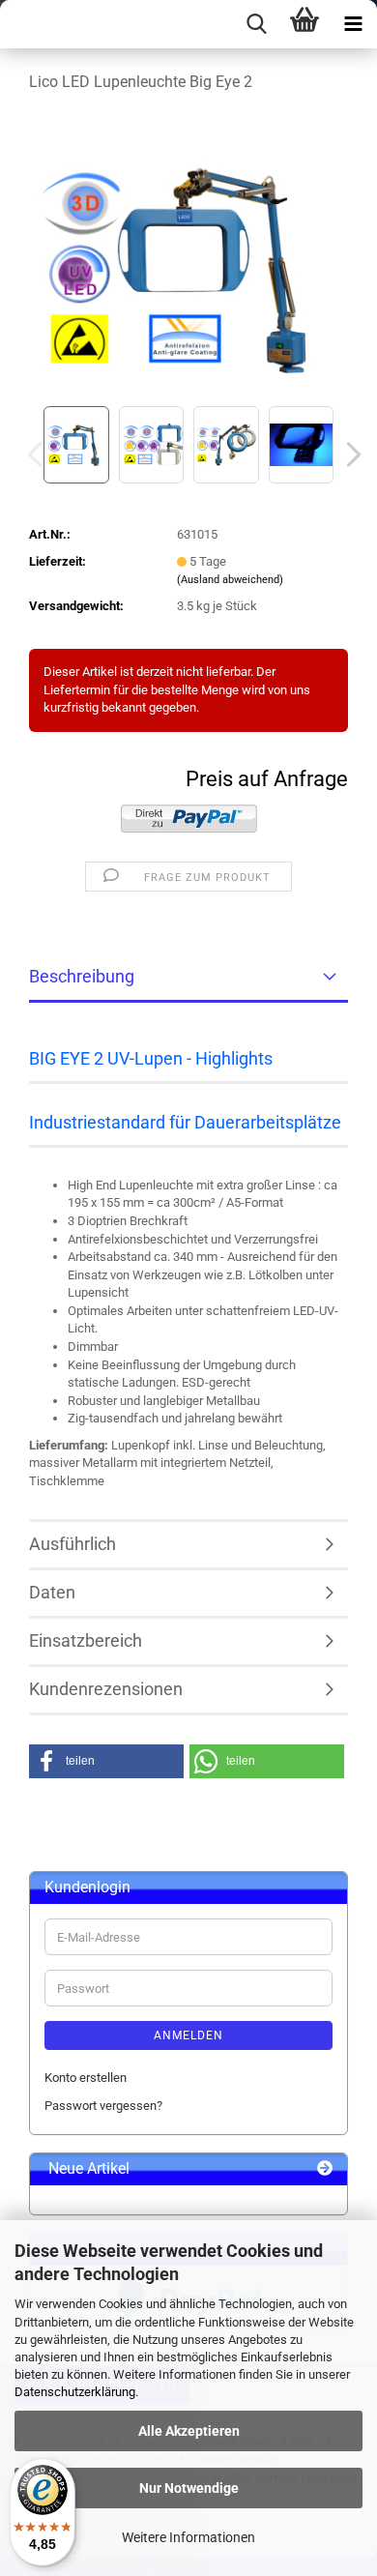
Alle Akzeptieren (189, 2431)
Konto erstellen (86, 2078)
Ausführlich (72, 1544)
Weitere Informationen (188, 2537)
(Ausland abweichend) (230, 580)
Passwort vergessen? (103, 2106)
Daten (52, 1592)
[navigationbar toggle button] (353, 24)
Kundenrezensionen (106, 1689)
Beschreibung (82, 976)
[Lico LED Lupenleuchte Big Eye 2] (188, 255)
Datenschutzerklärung (75, 2392)
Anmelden (188, 2035)
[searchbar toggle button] (256, 24)
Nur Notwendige (189, 2488)
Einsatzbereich (86, 1640)
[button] (348, 454)
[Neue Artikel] (325, 2169)
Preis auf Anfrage (267, 779)
